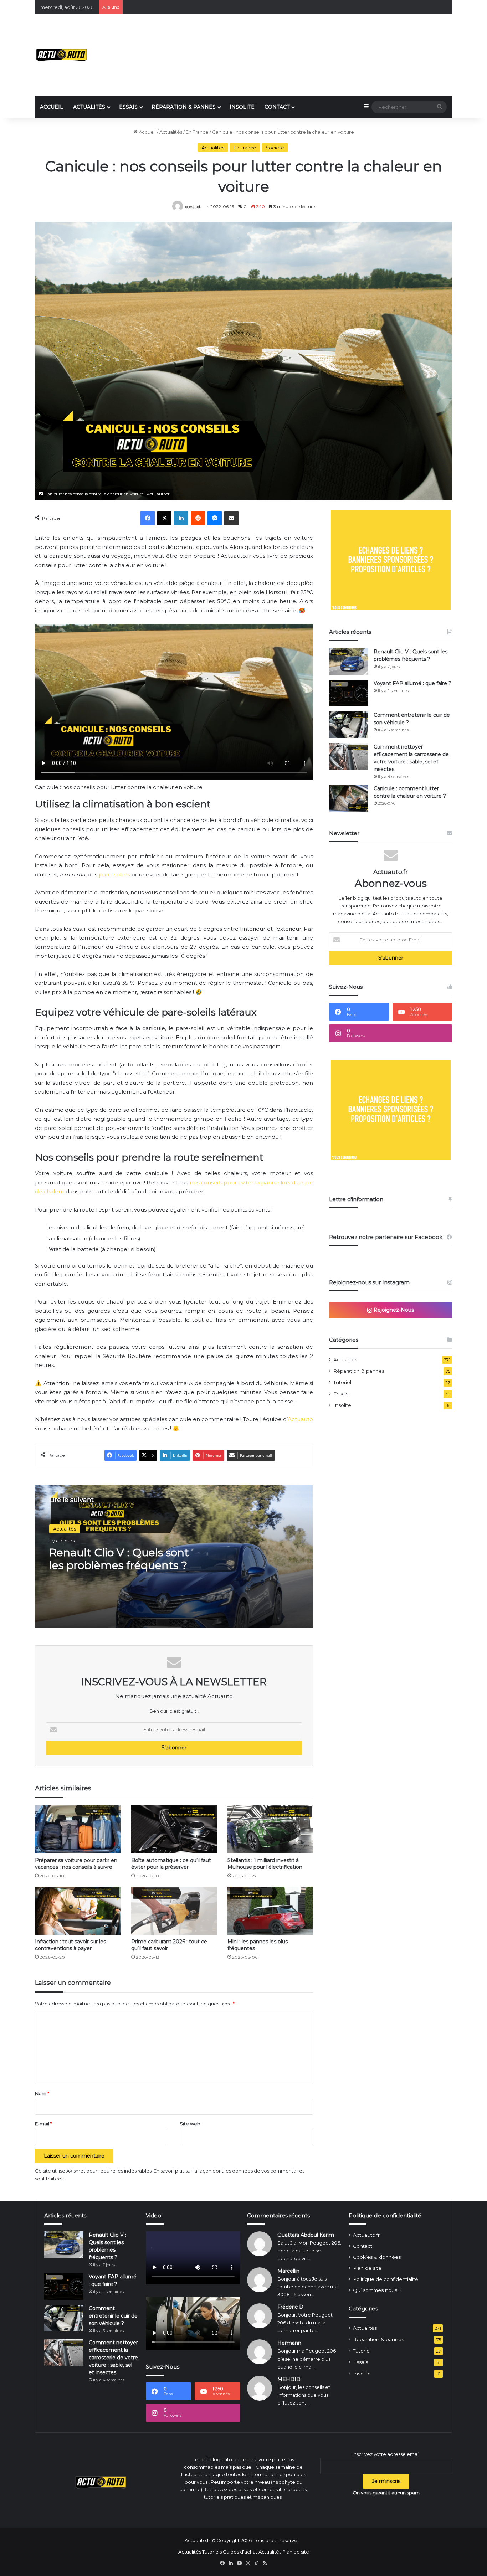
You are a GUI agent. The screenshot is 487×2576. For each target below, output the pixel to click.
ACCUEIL (52, 107)
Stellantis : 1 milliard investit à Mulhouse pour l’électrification (265, 1864)
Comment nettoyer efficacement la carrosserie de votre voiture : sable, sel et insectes (113, 2358)
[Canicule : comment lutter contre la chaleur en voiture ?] (349, 798)
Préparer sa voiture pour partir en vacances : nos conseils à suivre (76, 1864)
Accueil (147, 132)
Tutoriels (212, 2552)
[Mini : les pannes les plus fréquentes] (270, 1911)
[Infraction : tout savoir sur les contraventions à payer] (78, 1911)
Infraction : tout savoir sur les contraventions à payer (70, 1945)
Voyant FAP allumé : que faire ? (412, 683)
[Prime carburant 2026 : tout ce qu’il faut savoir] (174, 1911)
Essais (341, 1394)
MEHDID (289, 2379)
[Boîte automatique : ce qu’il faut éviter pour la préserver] (174, 1829)
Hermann (289, 2343)
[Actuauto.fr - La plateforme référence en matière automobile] (62, 55)
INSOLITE (242, 107)
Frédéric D (290, 2307)
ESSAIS (128, 107)
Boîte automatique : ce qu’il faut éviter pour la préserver (171, 1864)
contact (193, 207)
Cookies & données (377, 2257)
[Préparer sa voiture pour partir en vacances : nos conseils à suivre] (78, 1829)
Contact (363, 2246)
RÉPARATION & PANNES (184, 107)
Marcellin (288, 2271)
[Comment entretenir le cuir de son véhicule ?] (349, 725)
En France (197, 132)
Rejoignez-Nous (393, 1310)
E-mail (43, 2124)
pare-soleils (114, 875)
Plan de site (367, 2268)
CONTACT (277, 107)
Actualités (171, 132)
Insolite (342, 1405)
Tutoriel (342, 1382)
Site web (190, 2124)
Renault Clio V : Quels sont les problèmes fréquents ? (119, 1559)
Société (275, 148)
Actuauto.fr (366, 2235)
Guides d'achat (240, 2552)
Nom (42, 2093)
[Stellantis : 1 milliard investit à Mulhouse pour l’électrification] (270, 1829)
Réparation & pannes (359, 1371)
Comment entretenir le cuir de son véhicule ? (113, 2316)
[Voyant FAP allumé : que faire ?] (349, 693)
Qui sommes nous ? (377, 2290)
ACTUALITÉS (89, 107)
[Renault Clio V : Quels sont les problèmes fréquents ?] (349, 661)
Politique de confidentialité (386, 2279)
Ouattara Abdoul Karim (306, 2235)
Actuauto (300, 1419)
